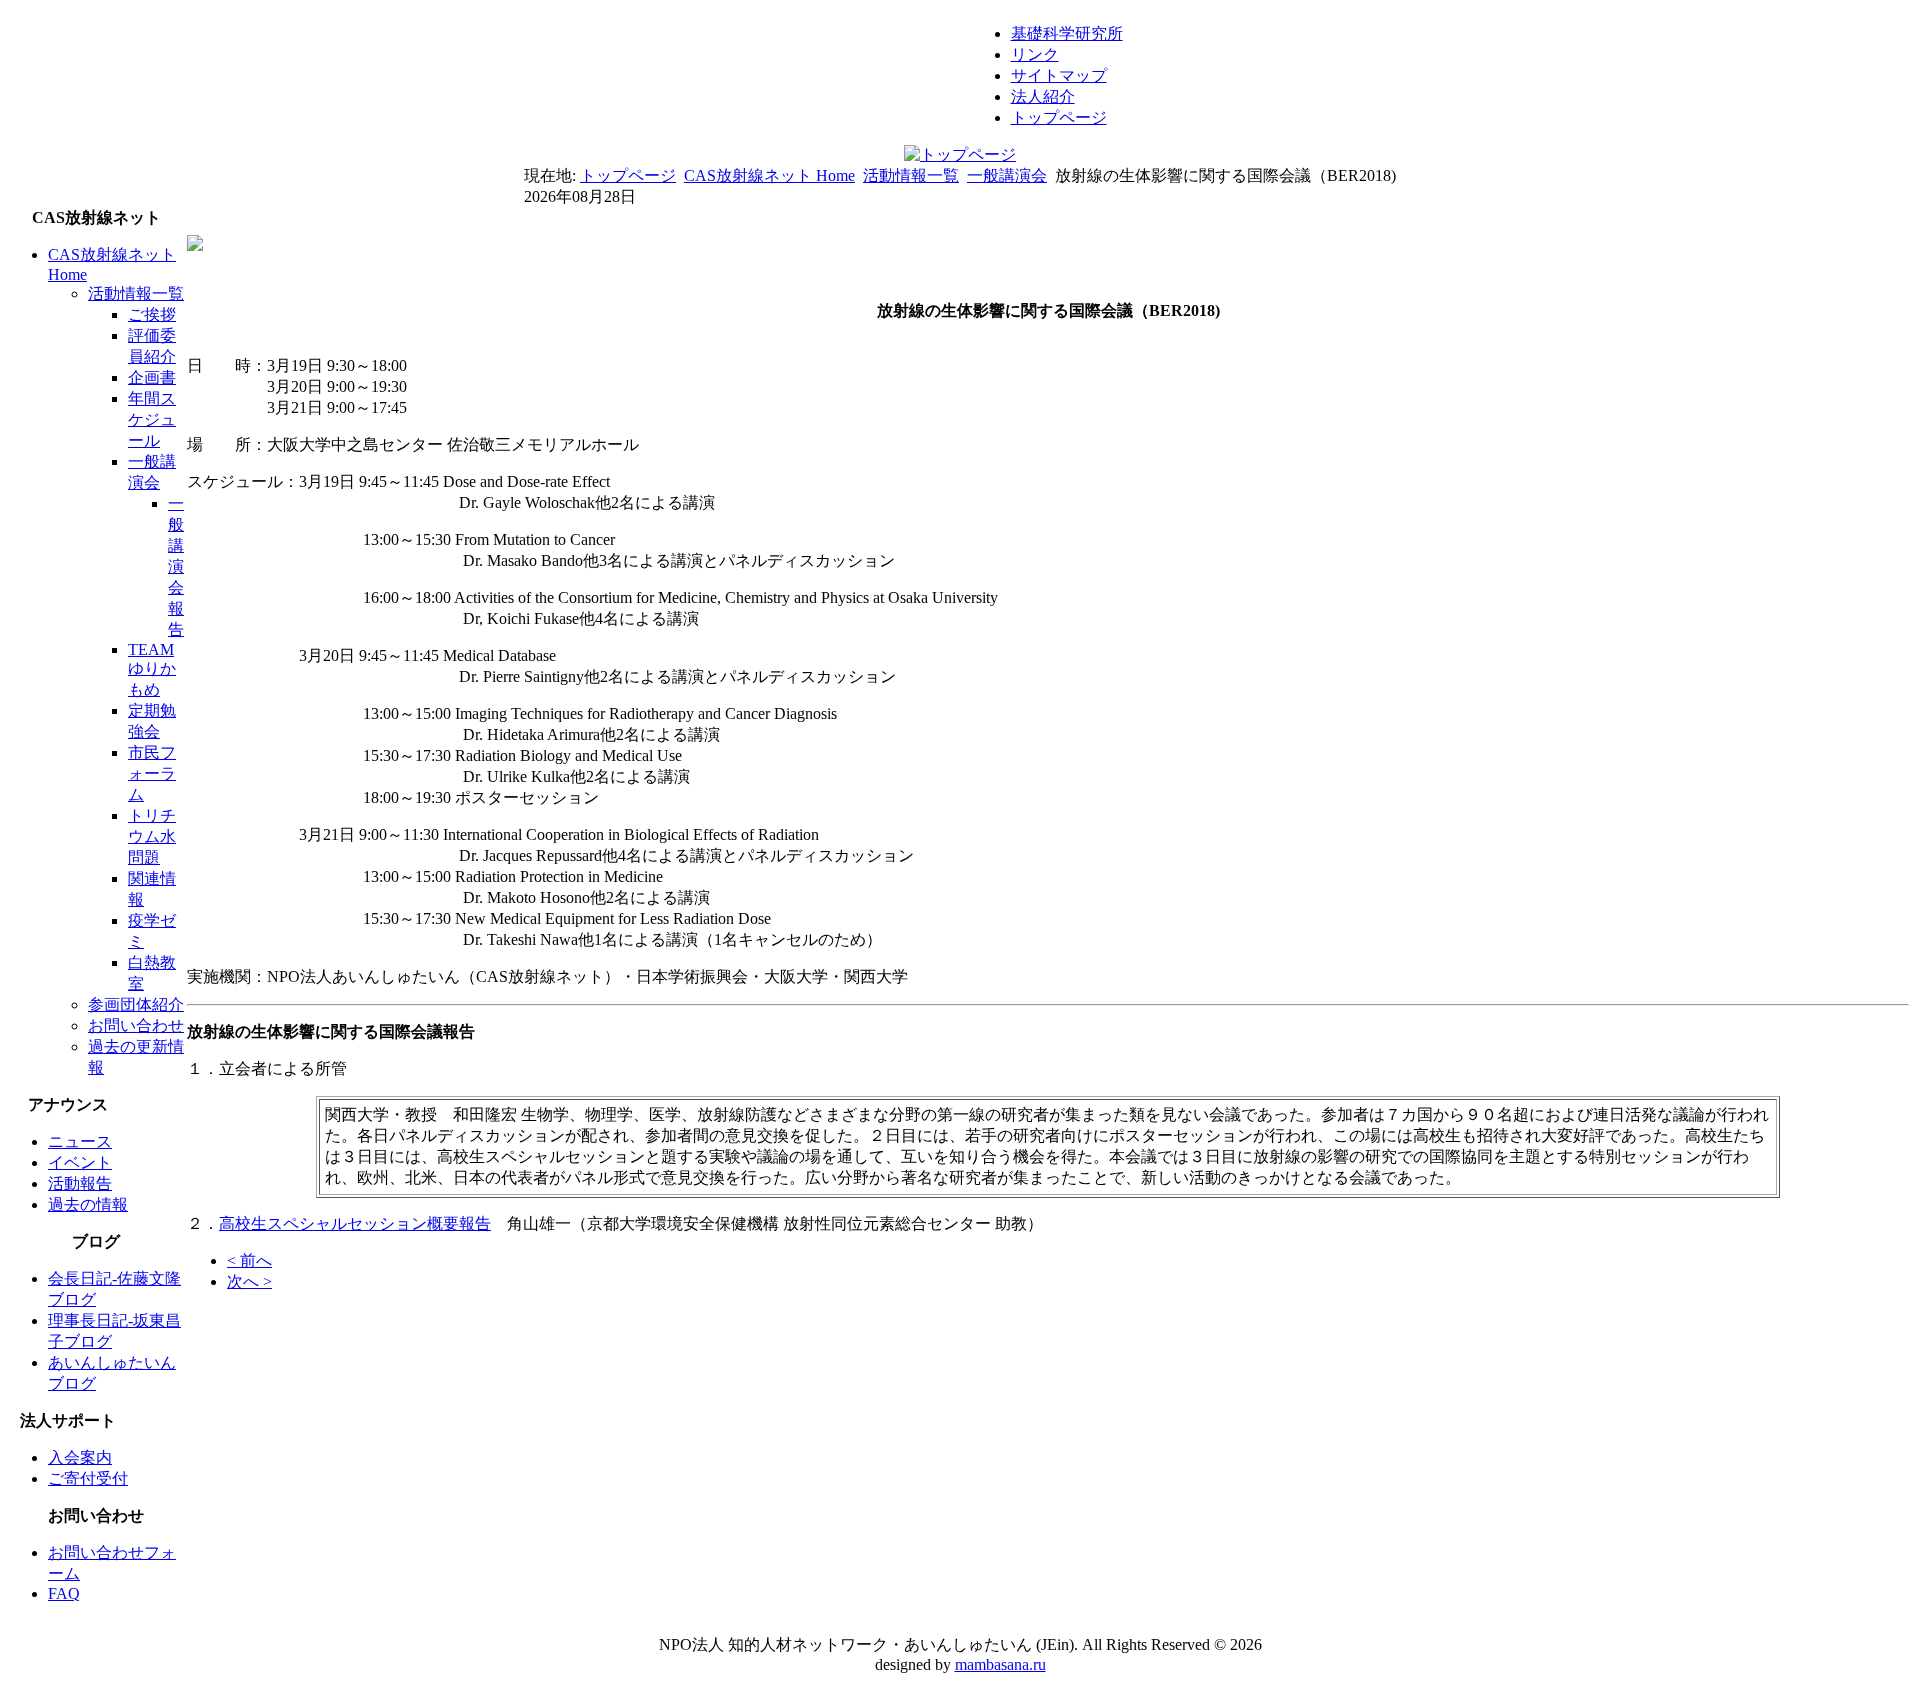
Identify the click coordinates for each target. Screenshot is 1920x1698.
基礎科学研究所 (1067, 33)
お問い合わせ (136, 1025)
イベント (80, 1162)
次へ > (249, 1281)
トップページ (1059, 117)
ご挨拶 (152, 314)
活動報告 (80, 1183)
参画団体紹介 (136, 1004)
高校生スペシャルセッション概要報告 (355, 1223)
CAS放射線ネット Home (769, 175)
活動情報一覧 (911, 175)
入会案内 (80, 1457)
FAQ (64, 1593)
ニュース (80, 1141)
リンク (1035, 54)
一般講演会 (1007, 175)
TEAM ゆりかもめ (152, 669)
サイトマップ (1059, 75)
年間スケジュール (152, 419)
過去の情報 (88, 1204)
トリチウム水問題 (152, 836)
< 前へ (249, 1260)
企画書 (152, 377)
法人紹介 (1043, 96)
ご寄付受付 (88, 1478)
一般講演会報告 (176, 566)
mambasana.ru (1000, 1664)
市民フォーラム (152, 773)
